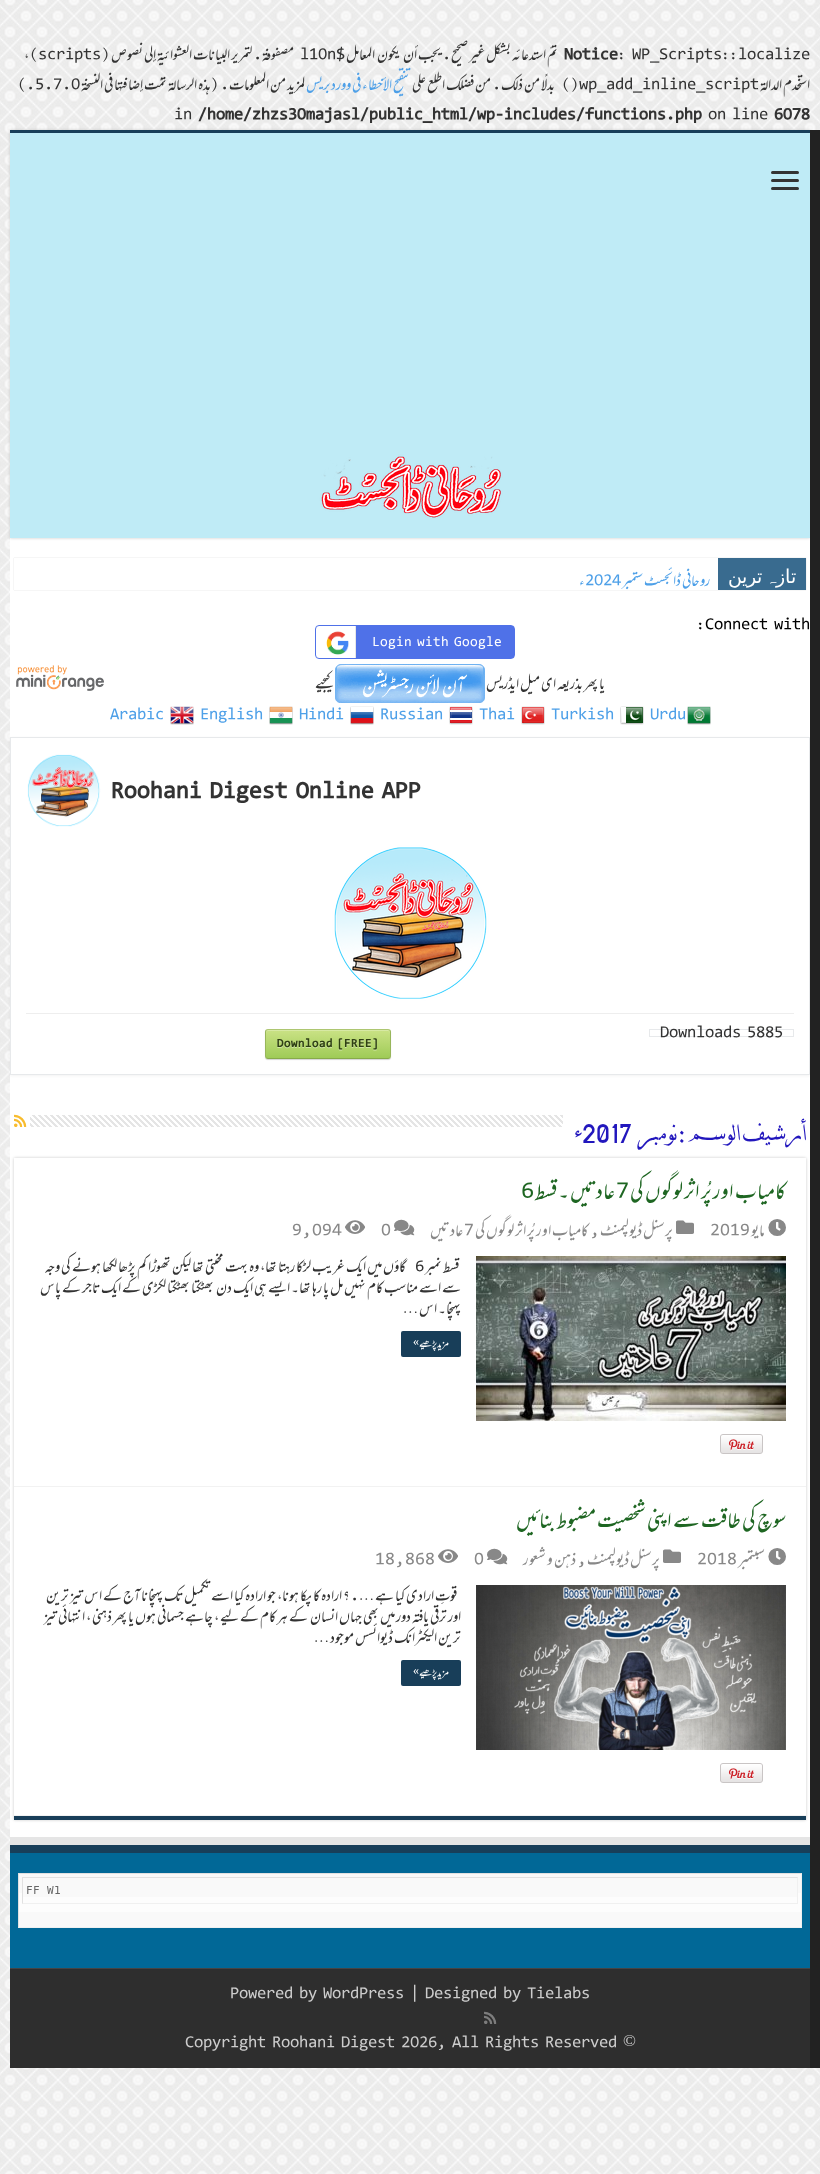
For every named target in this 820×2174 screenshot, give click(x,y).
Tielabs (558, 1993)
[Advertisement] (410, 283)
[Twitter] (447, 2018)
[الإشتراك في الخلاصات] (20, 1121)
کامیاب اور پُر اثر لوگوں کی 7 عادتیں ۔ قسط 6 (653, 1190)
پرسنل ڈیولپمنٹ (636, 1230)
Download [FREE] (328, 1043)
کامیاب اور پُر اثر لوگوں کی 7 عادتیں (509, 1230)
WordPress (363, 1993)
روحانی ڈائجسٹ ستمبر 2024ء (644, 580)
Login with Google (437, 642)
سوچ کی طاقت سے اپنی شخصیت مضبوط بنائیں (651, 1519)
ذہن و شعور (549, 1559)
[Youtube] (403, 2018)
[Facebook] (469, 2018)
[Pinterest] (425, 2018)
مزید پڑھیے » (431, 1343)
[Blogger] (382, 2019)
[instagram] (362, 2018)
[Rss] (490, 2018)
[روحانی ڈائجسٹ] (410, 485)
